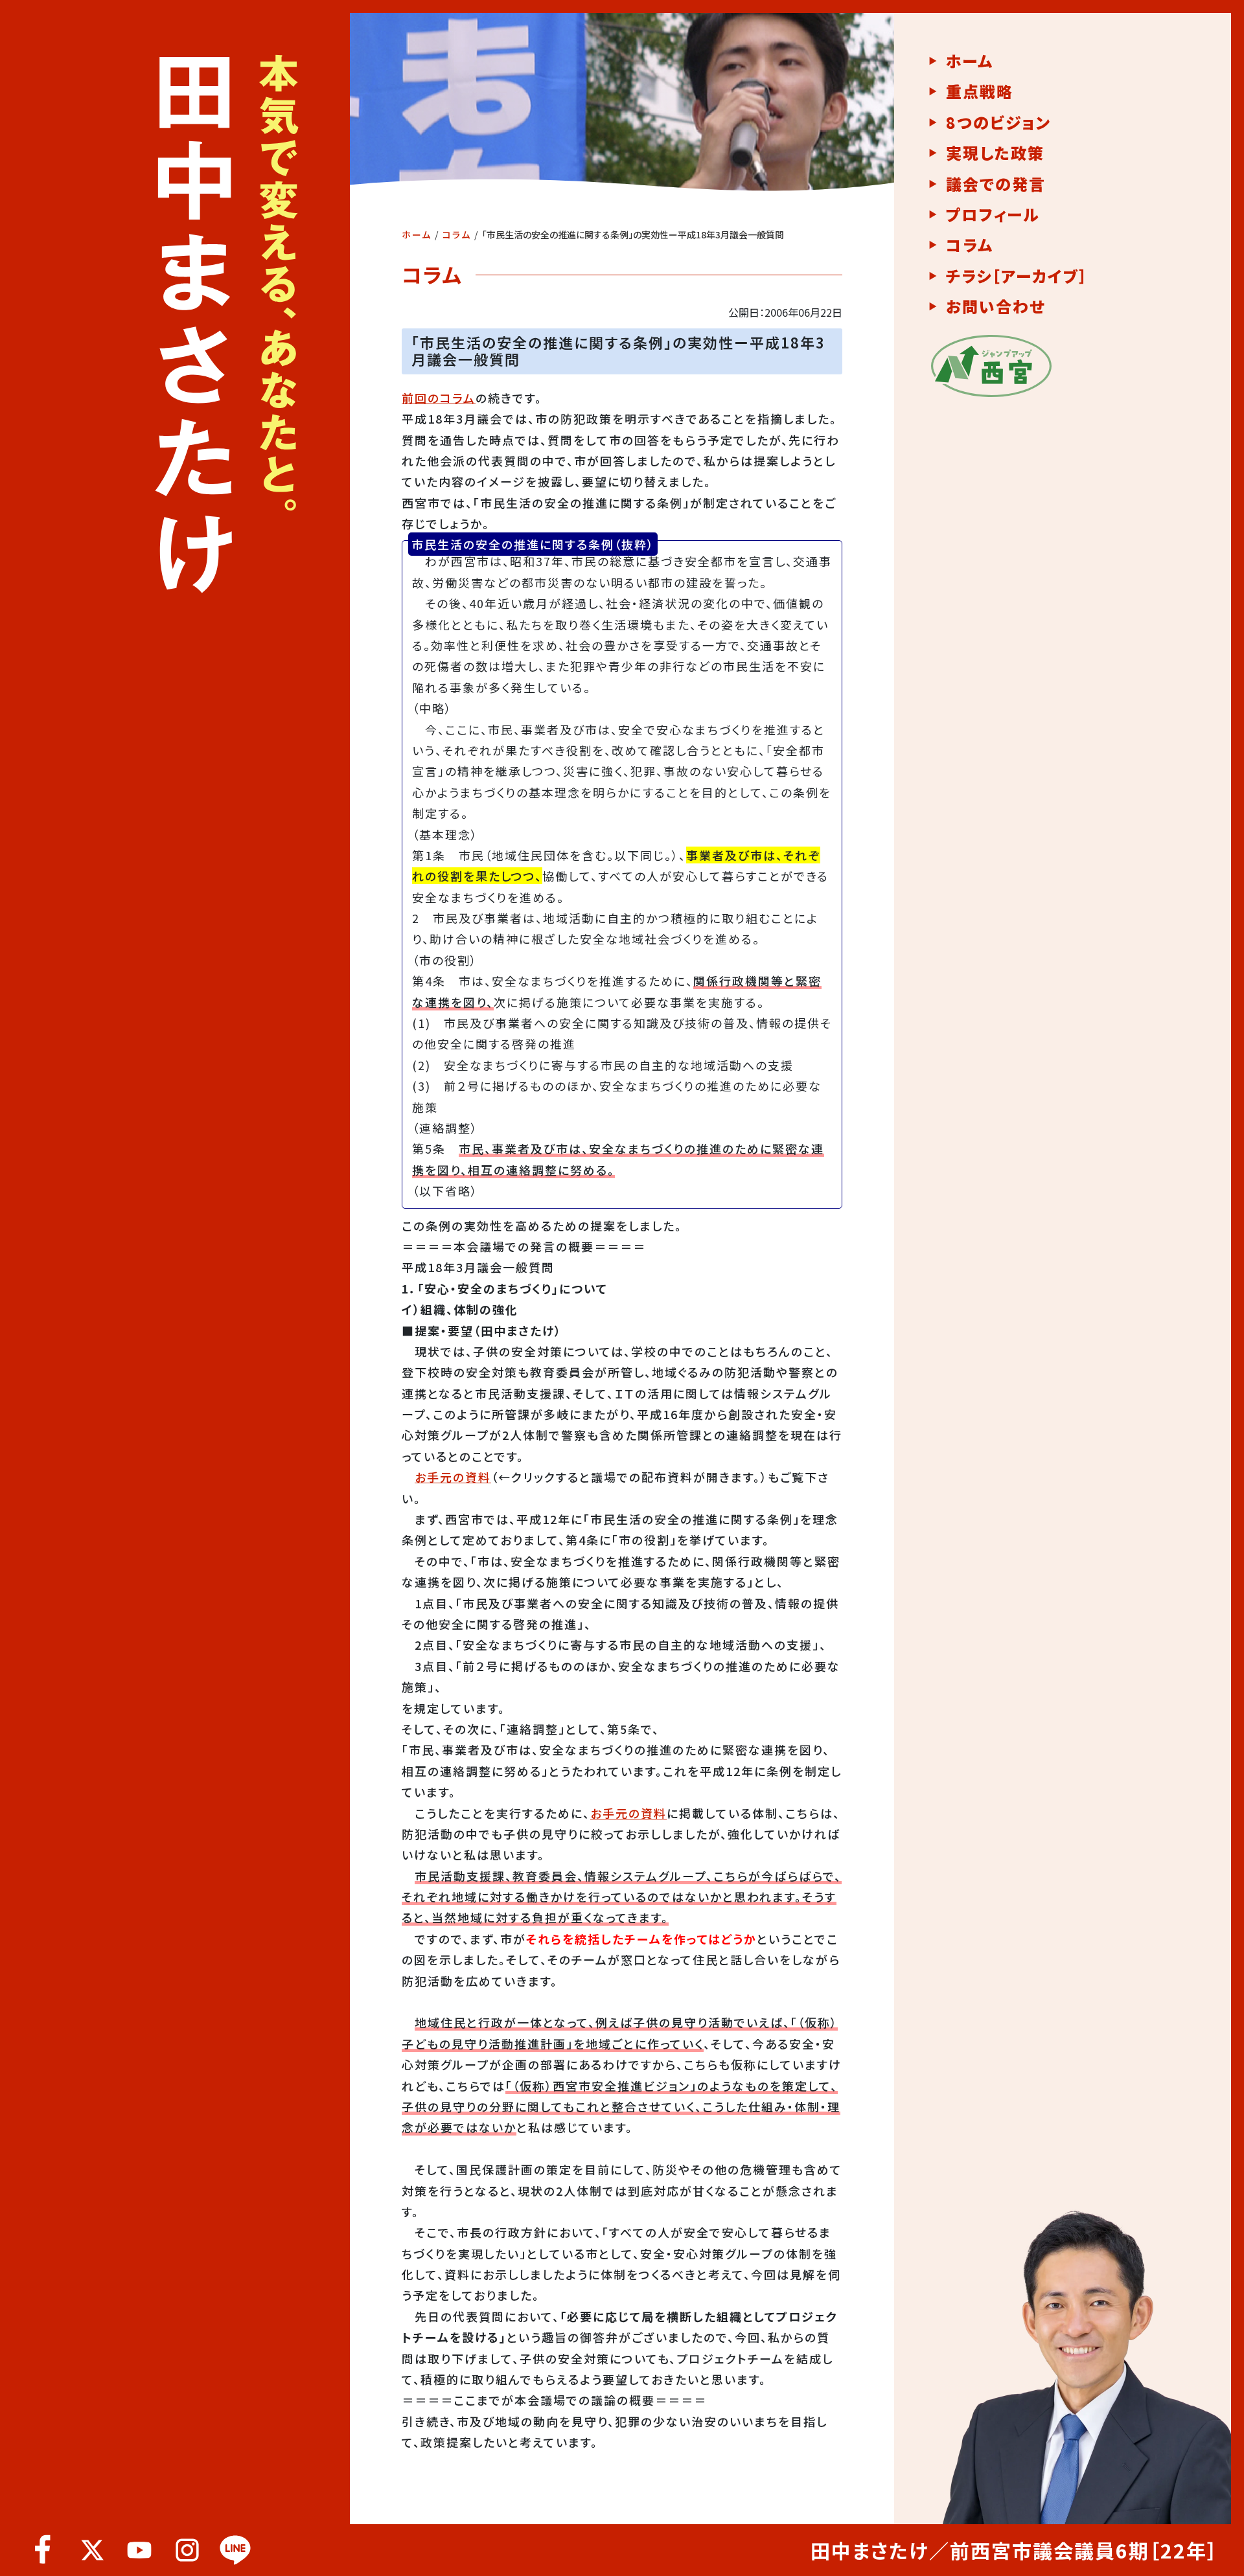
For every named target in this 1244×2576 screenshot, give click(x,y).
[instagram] (187, 2550)
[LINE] (235, 2550)
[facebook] (43, 2550)
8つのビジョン (998, 122)
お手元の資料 (453, 1477)
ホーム (417, 234)
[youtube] (139, 2550)
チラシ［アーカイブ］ (1017, 276)
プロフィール (993, 214)
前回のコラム (439, 398)
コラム (457, 234)
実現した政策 (995, 153)
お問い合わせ (996, 306)
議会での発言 (996, 184)
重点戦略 (980, 91)
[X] (91, 2550)
